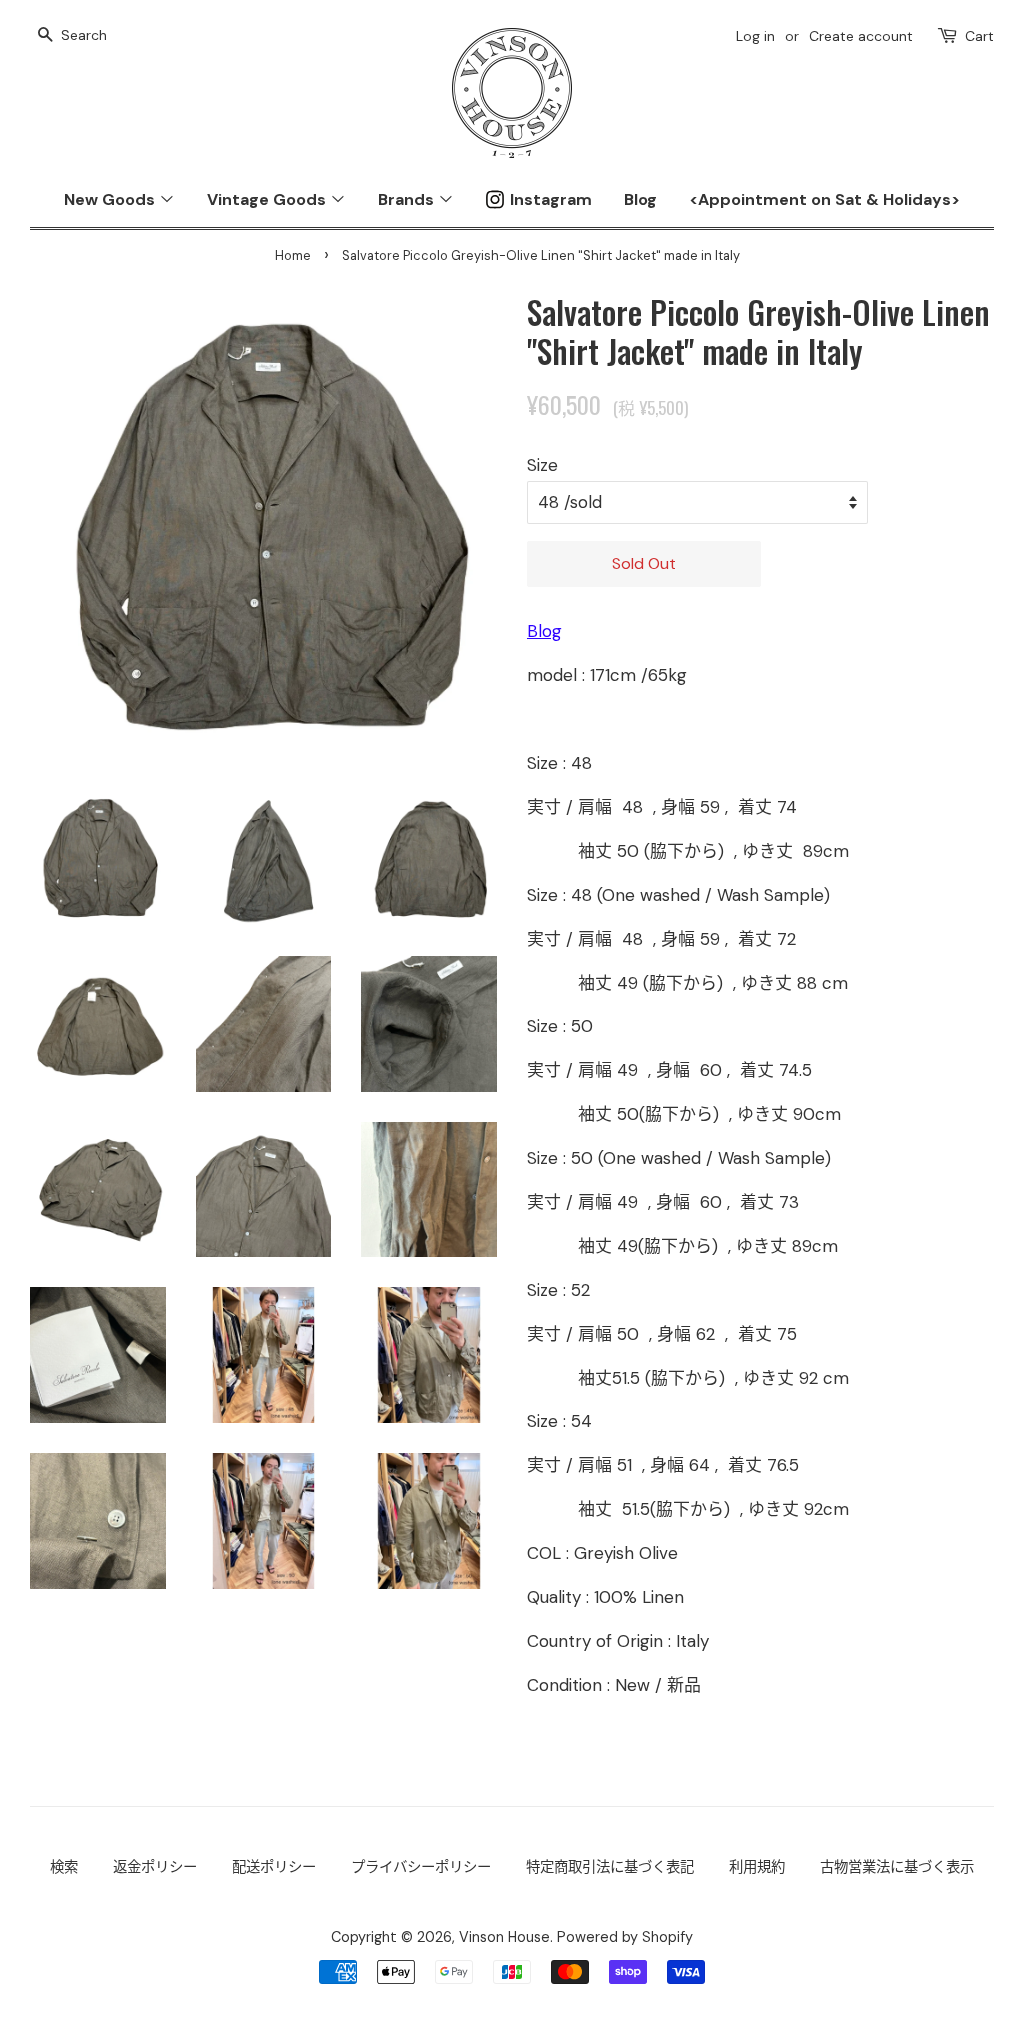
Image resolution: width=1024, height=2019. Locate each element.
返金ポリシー (155, 1867)
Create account (861, 36)
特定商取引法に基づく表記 (610, 1867)
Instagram (551, 199)
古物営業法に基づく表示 (897, 1867)
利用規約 (757, 1867)
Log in (755, 36)
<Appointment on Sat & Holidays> (824, 199)
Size (542, 465)
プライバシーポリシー (421, 1867)
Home (293, 255)
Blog (640, 199)
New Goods (111, 199)
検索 (64, 1867)
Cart (979, 36)
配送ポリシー (274, 1867)
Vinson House (504, 1937)
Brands (408, 199)
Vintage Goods (268, 199)
